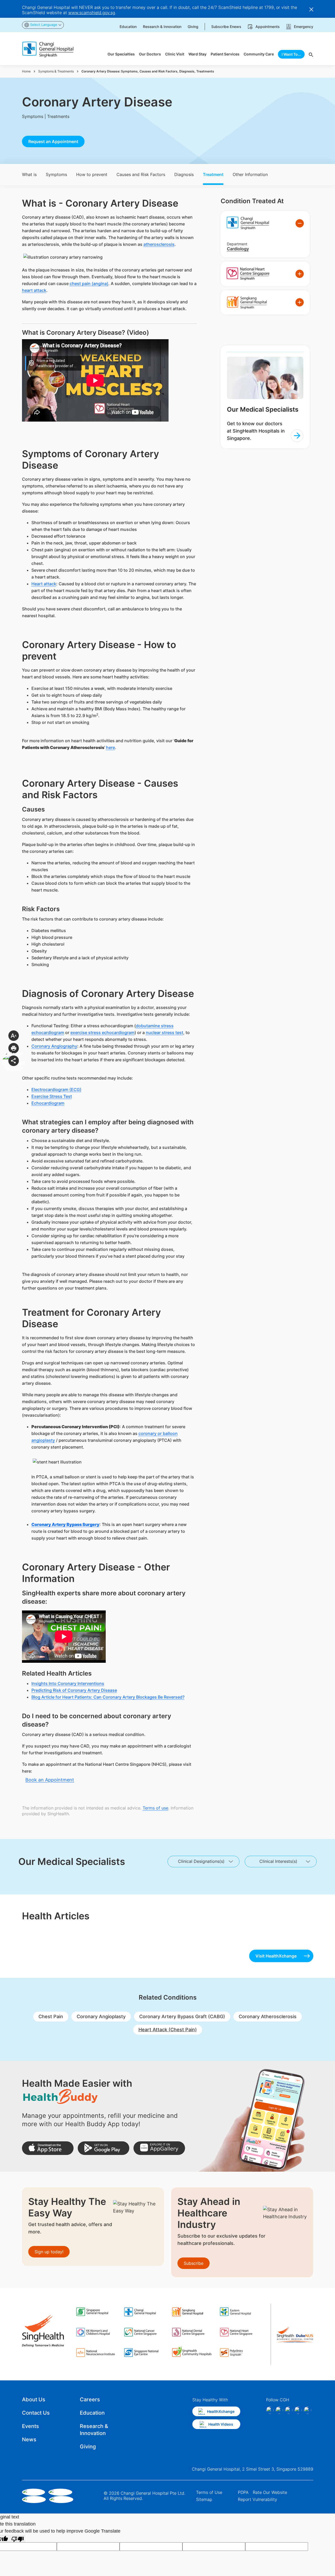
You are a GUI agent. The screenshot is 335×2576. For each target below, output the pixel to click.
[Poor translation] (18, 2538)
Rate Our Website (270, 2492)
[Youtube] (308, 2410)
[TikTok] (298, 2410)
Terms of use (155, 1808)
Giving (88, 2447)
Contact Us (36, 2413)
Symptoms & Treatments (56, 71)
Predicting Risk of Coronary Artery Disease (74, 1690)
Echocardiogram (48, 1103)
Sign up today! (49, 2252)
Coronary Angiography (54, 1046)
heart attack (34, 290)
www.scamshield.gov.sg (92, 13)
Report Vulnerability (258, 2499)
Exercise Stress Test (52, 1096)
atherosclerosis (159, 244)
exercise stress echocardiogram (102, 1032)
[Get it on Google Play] (104, 2148)
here (110, 747)
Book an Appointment (50, 1780)
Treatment (213, 174)
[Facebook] (270, 2410)
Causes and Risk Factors (141, 174)
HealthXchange (221, 2411)
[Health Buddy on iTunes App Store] (48, 2148)
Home (26, 71)
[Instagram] (279, 2410)
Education (92, 2413)
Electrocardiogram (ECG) (56, 1090)
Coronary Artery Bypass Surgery (65, 1524)
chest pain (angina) (89, 283)
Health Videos (221, 2424)
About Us (34, 2399)
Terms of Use (209, 2492)
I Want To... (291, 54)
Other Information (250, 174)
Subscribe (194, 2263)
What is (29, 174)
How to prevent (92, 174)
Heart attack (44, 584)
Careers (90, 2399)
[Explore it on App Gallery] (159, 2148)
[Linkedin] (289, 2410)
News (29, 2439)
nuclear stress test (164, 1032)
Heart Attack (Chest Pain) (168, 2030)
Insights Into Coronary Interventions (68, 1683)
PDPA (243, 2492)
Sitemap (204, 2499)
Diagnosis (184, 174)
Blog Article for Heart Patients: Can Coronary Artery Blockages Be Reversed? (108, 1697)
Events (30, 2426)
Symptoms (56, 174)
